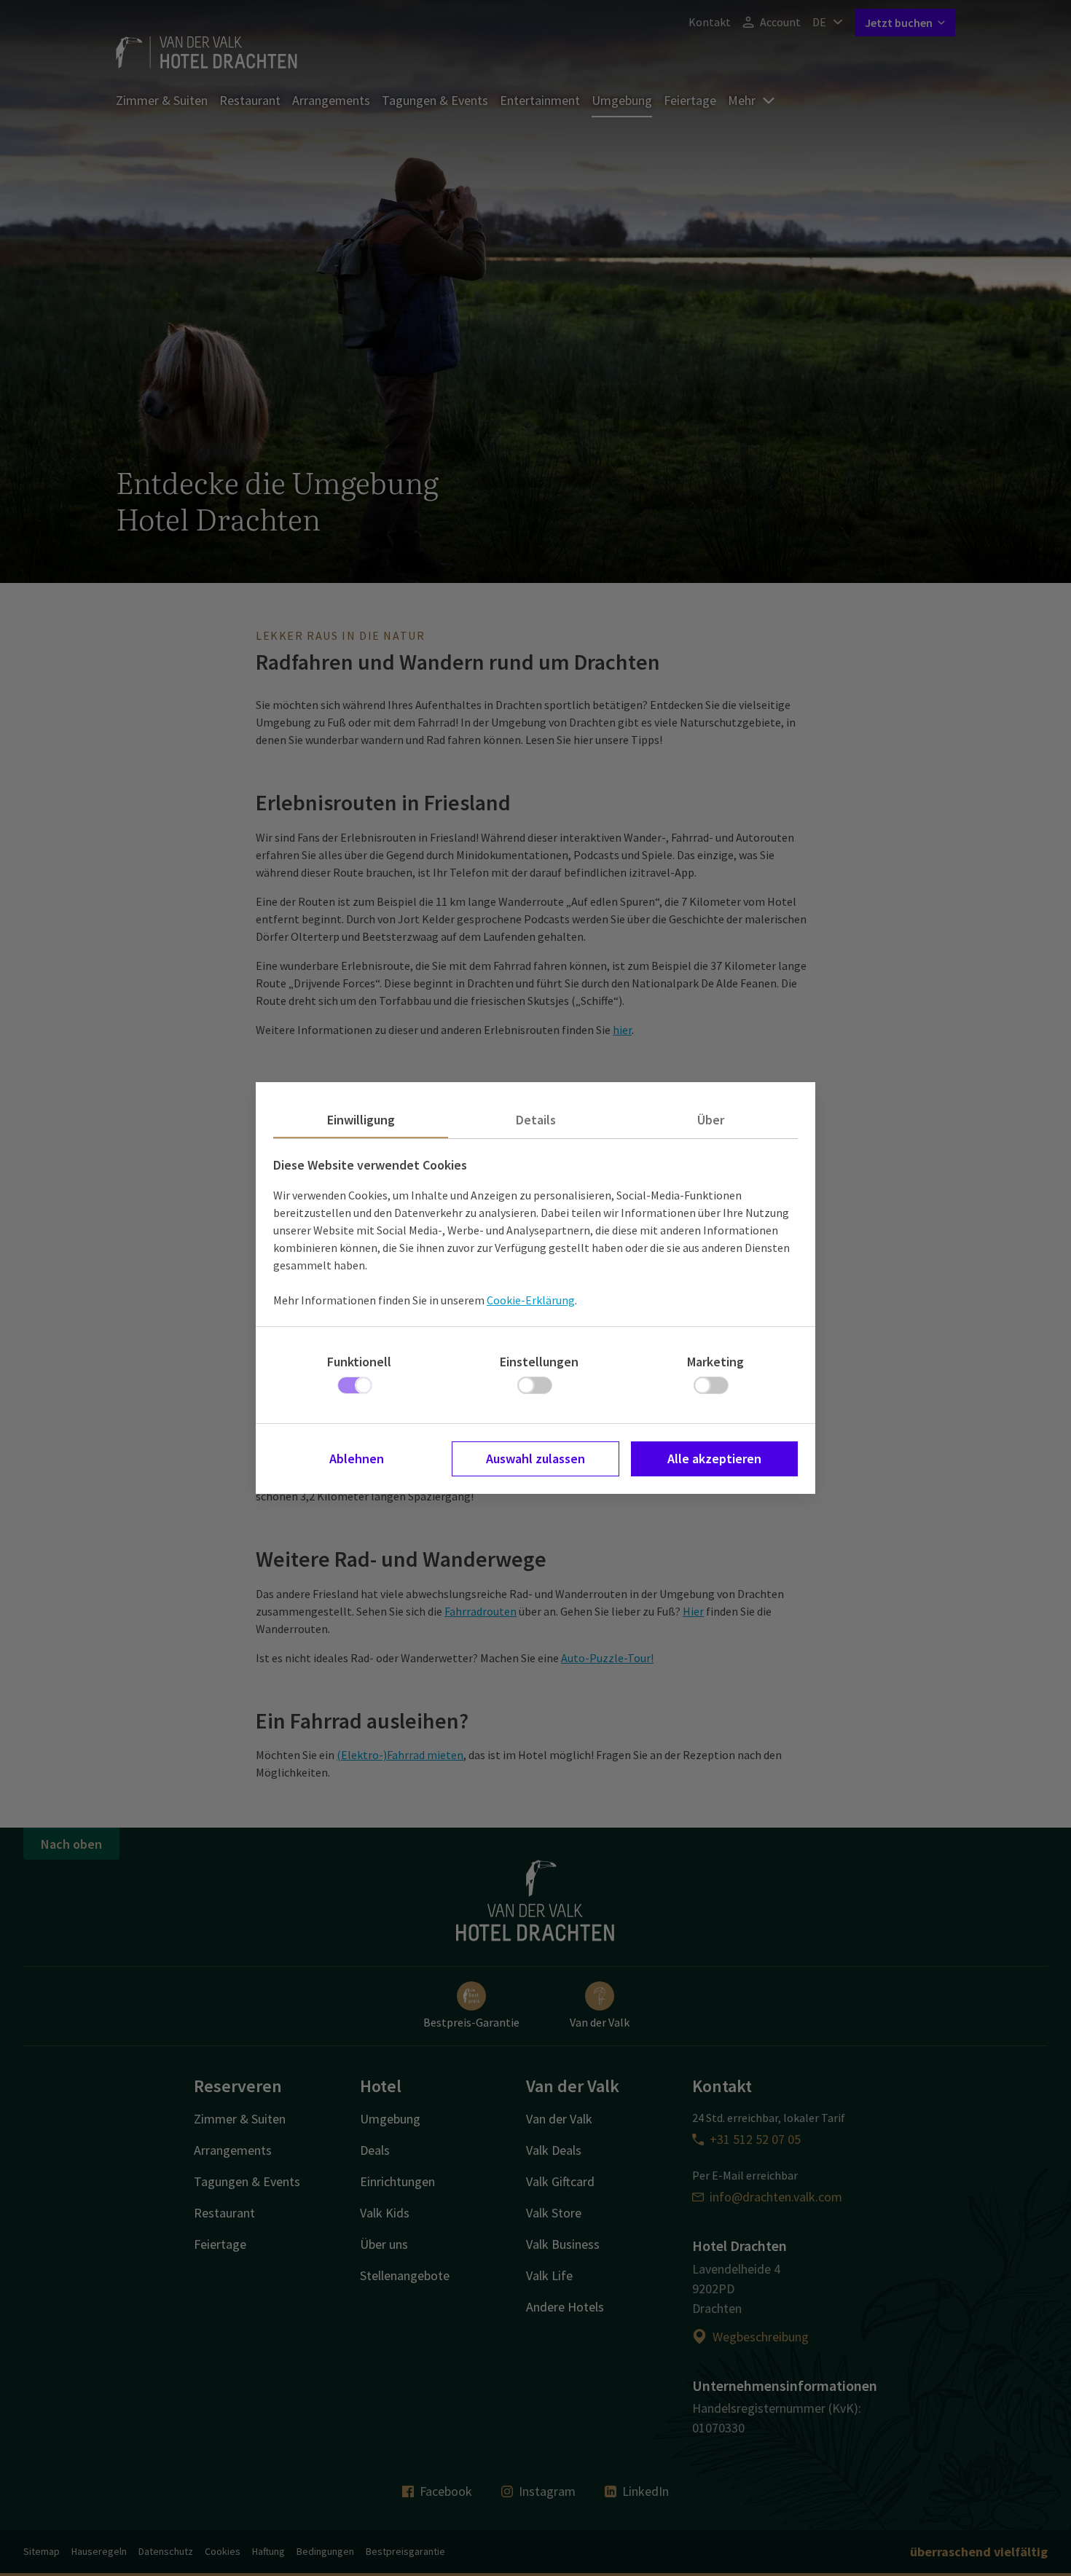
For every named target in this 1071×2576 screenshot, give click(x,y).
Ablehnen (357, 1459)
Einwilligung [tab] (361, 1120)
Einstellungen (539, 1362)
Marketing (715, 1362)
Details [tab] (536, 1120)
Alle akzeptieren (714, 1459)
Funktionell (359, 1362)
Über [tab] (711, 1120)
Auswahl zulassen (535, 1459)
